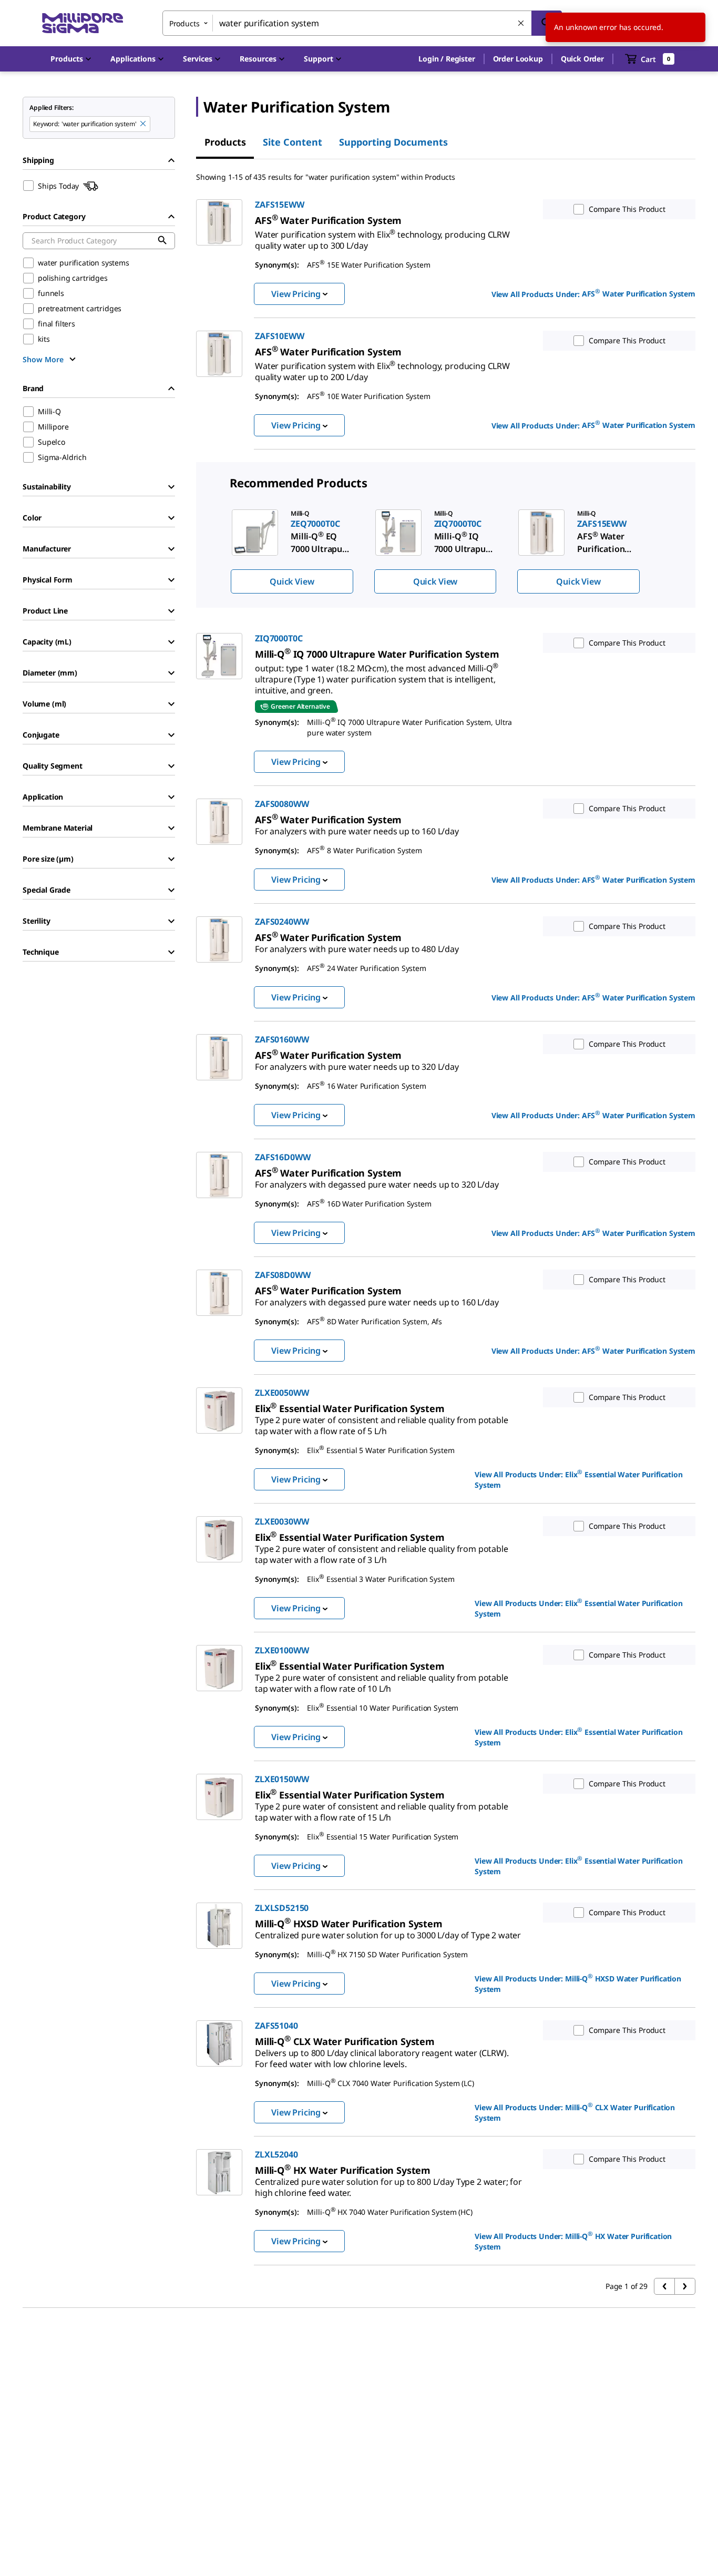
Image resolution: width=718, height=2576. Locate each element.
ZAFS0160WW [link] (282, 1039)
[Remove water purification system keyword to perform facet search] (143, 124)
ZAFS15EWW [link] (280, 205)
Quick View (292, 581)
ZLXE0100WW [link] (282, 1650)
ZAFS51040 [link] (276, 2026)
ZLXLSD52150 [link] (282, 1908)
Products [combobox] (184, 23)
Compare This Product (627, 209)
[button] (447, 59)
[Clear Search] (521, 24)
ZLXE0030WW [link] (282, 1521)
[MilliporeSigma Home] (83, 23)
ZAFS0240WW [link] (282, 922)
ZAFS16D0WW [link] (283, 1157)
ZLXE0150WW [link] (282, 1779)
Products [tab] (225, 142)
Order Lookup (518, 59)
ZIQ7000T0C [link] (279, 638)
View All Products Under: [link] (593, 293)
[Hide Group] (171, 160)
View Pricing (296, 294)
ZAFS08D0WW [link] (283, 1275)
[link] (382, 236)
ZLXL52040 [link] (276, 2154)
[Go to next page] (685, 2286)
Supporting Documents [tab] (393, 142)
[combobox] (362, 23)
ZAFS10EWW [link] (280, 336)
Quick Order (582, 59)
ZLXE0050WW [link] (282, 1393)
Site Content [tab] (293, 142)
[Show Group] (171, 487)
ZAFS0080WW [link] (282, 804)
